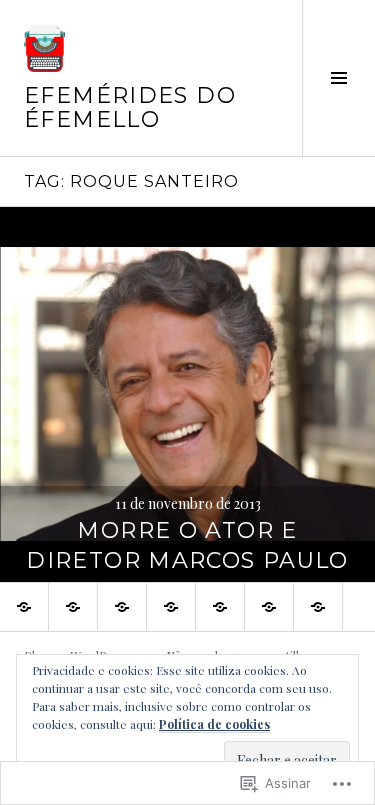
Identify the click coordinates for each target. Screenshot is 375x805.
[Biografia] (318, 607)
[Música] (171, 607)
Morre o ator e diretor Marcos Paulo (187, 545)
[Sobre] (73, 607)
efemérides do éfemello (130, 107)
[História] (220, 607)
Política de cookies (214, 724)
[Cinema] (269, 607)
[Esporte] (122, 607)
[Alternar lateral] (338, 78)
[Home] (24, 607)
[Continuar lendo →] (187, 394)
